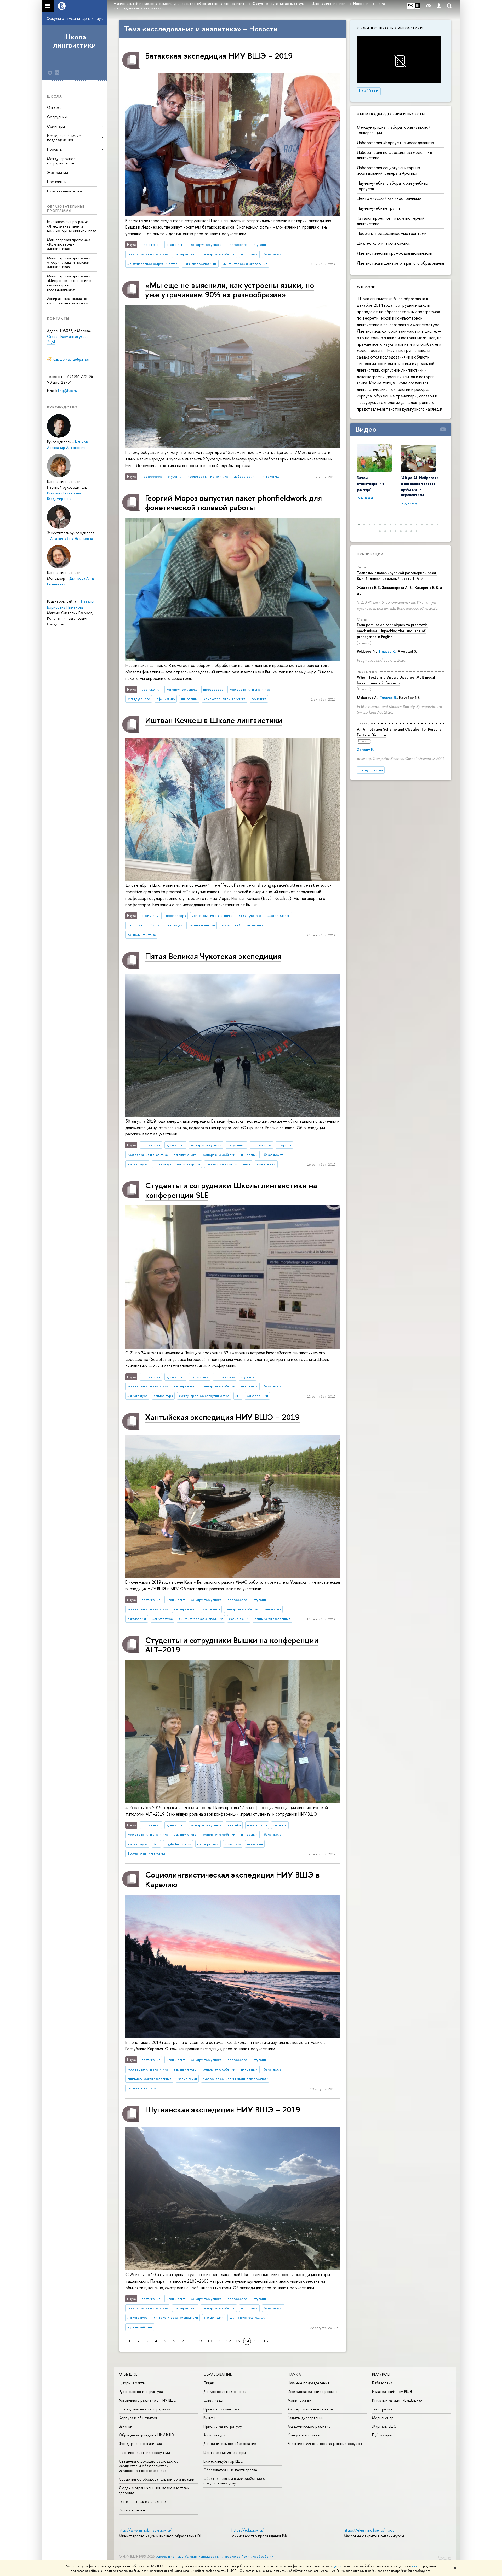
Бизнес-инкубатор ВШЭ (223, 2461)
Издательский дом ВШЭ (392, 2392)
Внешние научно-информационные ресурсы (325, 2444)
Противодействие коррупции (144, 2452)
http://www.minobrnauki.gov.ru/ (145, 2530)
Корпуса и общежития (138, 2418)
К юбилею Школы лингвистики (390, 28)
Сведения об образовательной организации (157, 2479)
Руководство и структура (141, 2392)
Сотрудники (58, 117)
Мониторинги (300, 2400)
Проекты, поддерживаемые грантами (392, 233)
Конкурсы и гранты (304, 2435)
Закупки (126, 2426)
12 (229, 2341)
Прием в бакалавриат (222, 2409)
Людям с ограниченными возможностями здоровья (154, 2490)
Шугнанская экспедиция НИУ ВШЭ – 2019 (223, 2109)
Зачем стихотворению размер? (371, 483)
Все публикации (371, 770)
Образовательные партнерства (230, 2470)
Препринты (57, 182)
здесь (337, 2566)
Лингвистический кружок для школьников (394, 253)
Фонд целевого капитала (140, 2444)
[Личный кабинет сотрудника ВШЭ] (439, 6)
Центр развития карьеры (225, 2452)
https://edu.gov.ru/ (248, 2530)
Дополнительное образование (230, 2444)
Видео (366, 429)
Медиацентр (383, 2418)
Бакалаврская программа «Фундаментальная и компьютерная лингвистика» (72, 226)
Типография (382, 2409)
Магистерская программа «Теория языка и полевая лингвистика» (69, 262)
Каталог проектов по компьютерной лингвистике (391, 221)
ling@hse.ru (68, 391)
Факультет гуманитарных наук (75, 18)
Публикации (370, 554)
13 (238, 2341)
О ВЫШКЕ (128, 2374)
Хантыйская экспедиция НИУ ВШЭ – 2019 (222, 1417)
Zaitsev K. (366, 750)
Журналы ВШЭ (384, 2426)
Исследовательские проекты (312, 2392)
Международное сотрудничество (61, 161)
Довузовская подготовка (225, 2392)
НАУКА (294, 2374)
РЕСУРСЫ (381, 2374)
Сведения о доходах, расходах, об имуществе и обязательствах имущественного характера (149, 2466)
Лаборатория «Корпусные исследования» (396, 143)
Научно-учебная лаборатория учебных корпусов (393, 186)
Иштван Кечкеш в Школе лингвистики (214, 720)
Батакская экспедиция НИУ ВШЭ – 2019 (219, 56)
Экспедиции (58, 172)
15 (256, 2341)
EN (417, 5)
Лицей (209, 2383)
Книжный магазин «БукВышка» (397, 2400)
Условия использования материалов (213, 2557)
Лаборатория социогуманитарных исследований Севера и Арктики (389, 170)
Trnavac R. (387, 651)
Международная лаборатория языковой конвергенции (394, 130)
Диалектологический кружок (384, 243)
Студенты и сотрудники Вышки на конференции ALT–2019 (232, 1645)
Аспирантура (214, 2435)
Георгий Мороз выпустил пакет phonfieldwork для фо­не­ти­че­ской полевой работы (233, 502)
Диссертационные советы (310, 2409)
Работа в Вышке (132, 2510)
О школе (54, 107)
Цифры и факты (132, 2383)
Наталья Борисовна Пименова (71, 604)
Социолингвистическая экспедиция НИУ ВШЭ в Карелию (232, 1879)
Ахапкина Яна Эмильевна (72, 539)
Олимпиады (213, 2400)
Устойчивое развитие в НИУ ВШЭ (148, 2400)
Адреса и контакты (170, 2557)
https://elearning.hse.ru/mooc (369, 2530)
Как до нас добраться (72, 359)
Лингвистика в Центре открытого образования (400, 263)
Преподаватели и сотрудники (145, 2409)
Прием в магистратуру (223, 2426)
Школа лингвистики (75, 41)
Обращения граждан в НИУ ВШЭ (147, 2435)
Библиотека (382, 2383)
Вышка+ (210, 2418)
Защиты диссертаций (306, 2418)
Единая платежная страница (143, 2501)
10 (210, 2341)
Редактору (444, 2557)
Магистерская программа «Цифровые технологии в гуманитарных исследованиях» (69, 283)
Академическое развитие (309, 2426)
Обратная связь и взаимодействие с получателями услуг (234, 2481)
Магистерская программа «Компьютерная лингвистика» (69, 244)
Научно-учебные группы (379, 208)
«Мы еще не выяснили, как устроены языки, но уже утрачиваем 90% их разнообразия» (230, 290)
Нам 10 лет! (369, 91)
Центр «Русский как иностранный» (389, 198)
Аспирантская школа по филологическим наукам (68, 301)
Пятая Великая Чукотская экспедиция (213, 956)
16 (266, 2341)
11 (219, 2341)
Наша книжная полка (64, 191)
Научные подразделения (308, 2383)
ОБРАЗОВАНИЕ (218, 2374)
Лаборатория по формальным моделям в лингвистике (394, 155)
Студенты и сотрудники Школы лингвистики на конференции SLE (231, 1190)
